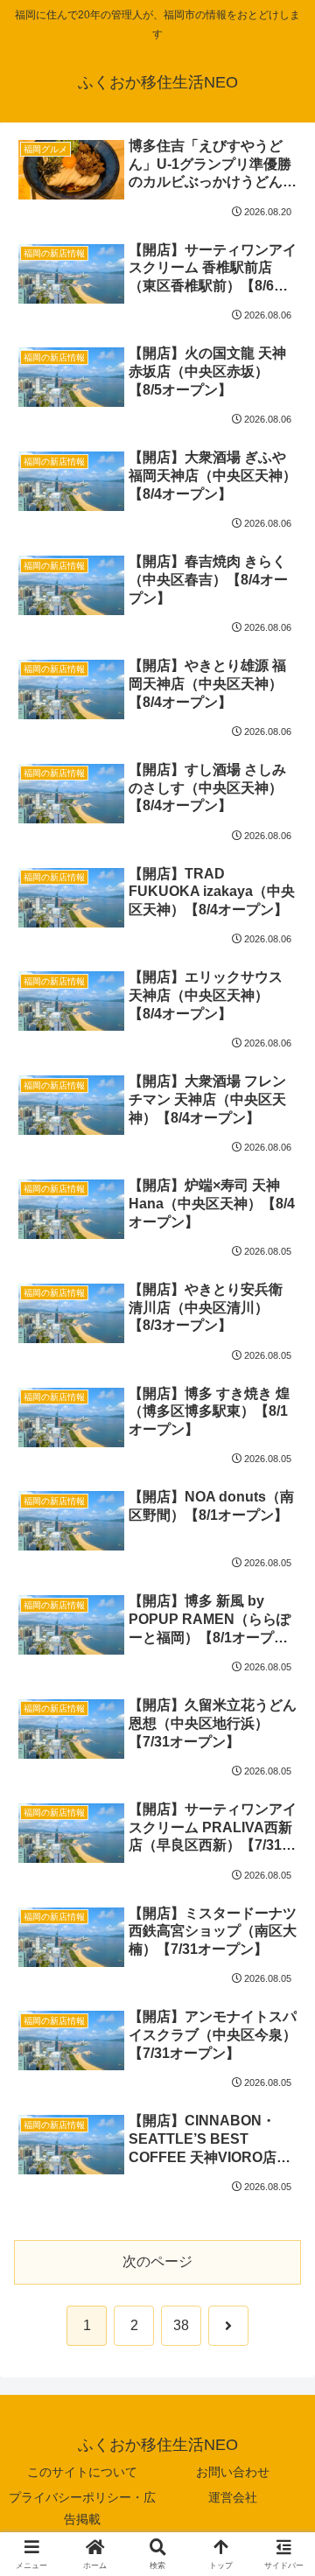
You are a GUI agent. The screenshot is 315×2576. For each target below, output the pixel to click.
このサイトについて (82, 2472)
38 (181, 2325)
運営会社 (233, 2497)
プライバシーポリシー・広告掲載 (82, 2508)
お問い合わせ (233, 2472)
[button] (281, 2244)
